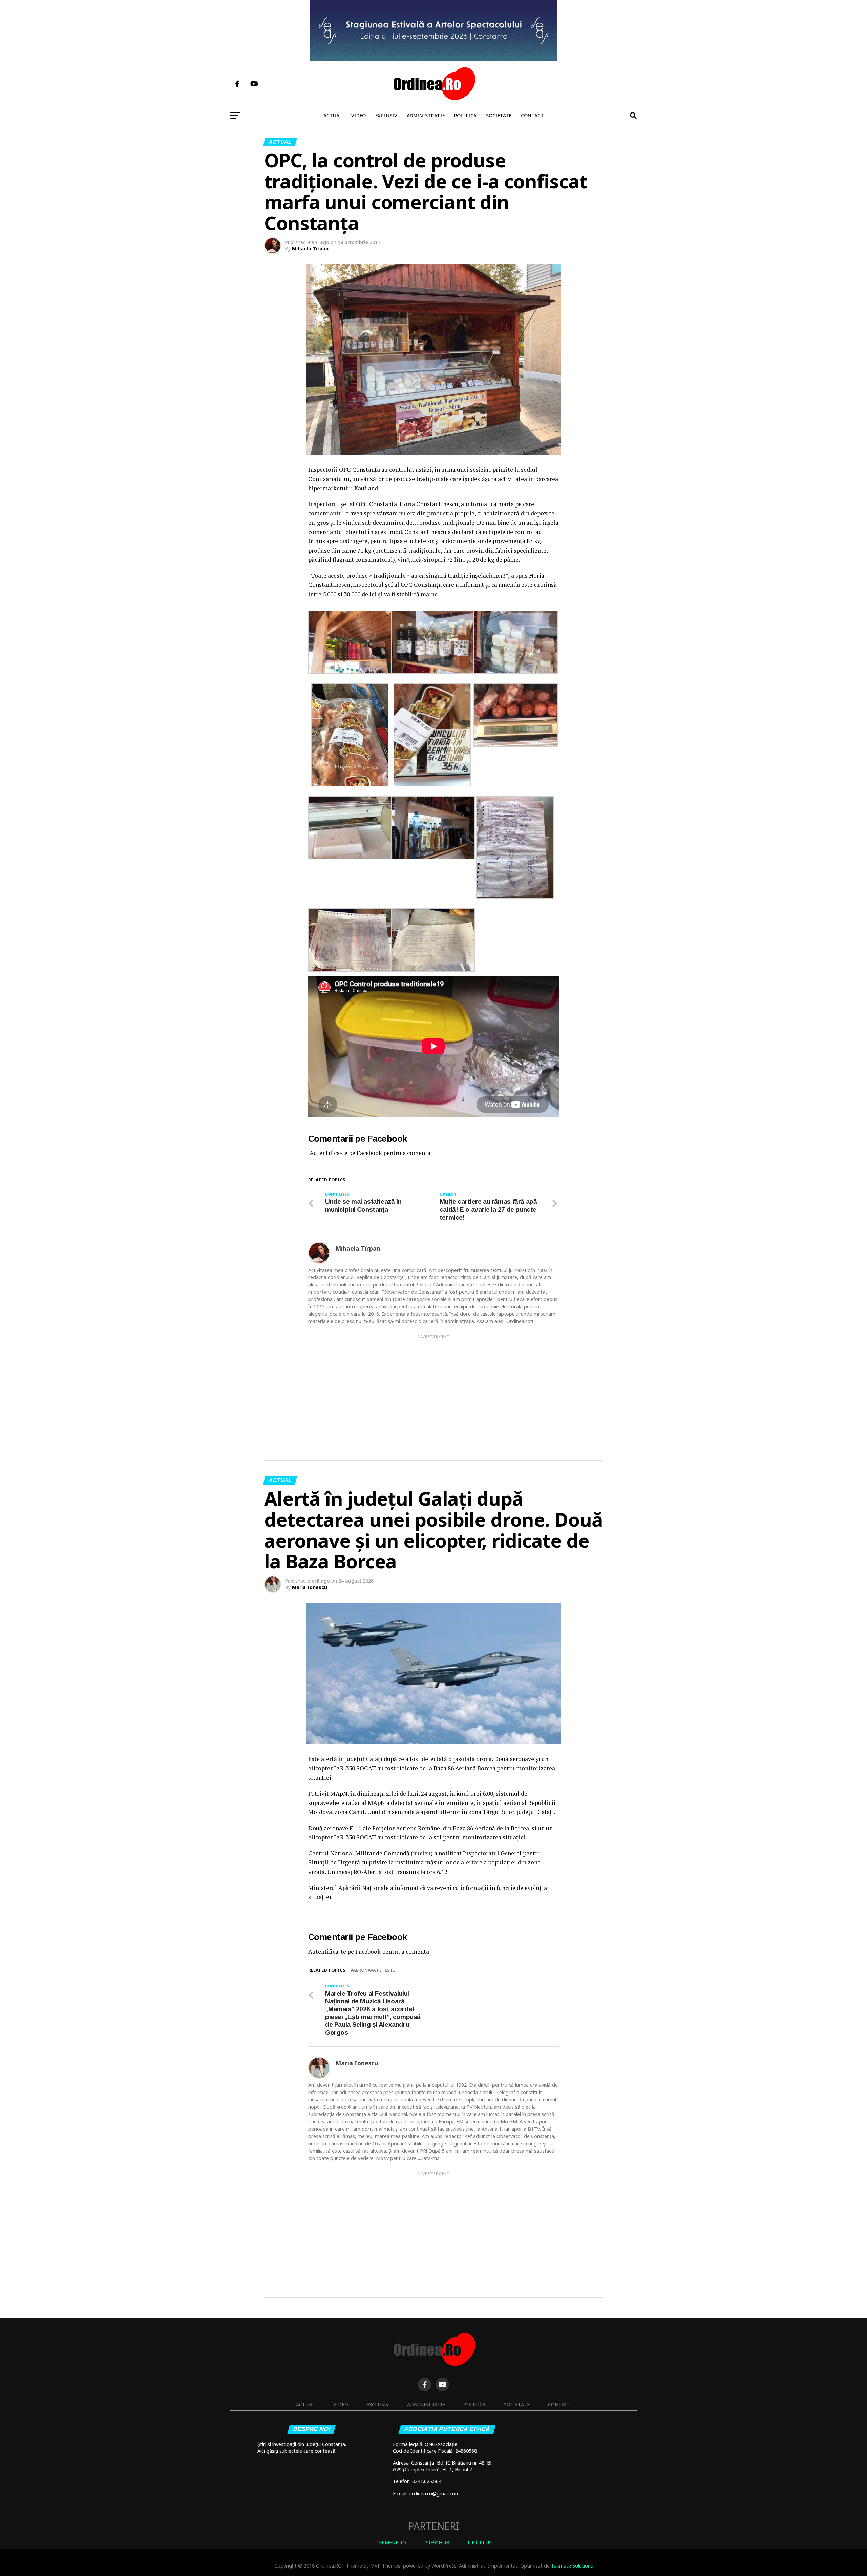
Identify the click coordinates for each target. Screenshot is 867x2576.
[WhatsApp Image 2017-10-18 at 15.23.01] (432, 785)
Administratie (426, 115)
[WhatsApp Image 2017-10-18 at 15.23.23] (350, 970)
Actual (333, 115)
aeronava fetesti (374, 1970)
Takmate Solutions (572, 2566)
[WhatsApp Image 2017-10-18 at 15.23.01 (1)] (350, 785)
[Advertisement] (433, 1387)
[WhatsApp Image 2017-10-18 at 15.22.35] (350, 672)
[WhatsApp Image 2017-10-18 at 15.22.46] (515, 672)
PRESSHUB (437, 2543)
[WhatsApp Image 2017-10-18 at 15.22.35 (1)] (433, 857)
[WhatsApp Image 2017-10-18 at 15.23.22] (433, 970)
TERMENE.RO (391, 2543)
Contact (532, 115)
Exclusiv (386, 115)
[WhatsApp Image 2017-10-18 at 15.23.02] (515, 745)
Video (358, 115)
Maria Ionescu (310, 1587)
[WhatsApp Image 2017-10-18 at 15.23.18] (350, 857)
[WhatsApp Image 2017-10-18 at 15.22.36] (515, 897)
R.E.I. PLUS (480, 2543)
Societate (499, 115)
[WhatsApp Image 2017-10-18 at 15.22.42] (433, 672)
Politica (465, 115)
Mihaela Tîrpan (310, 249)
